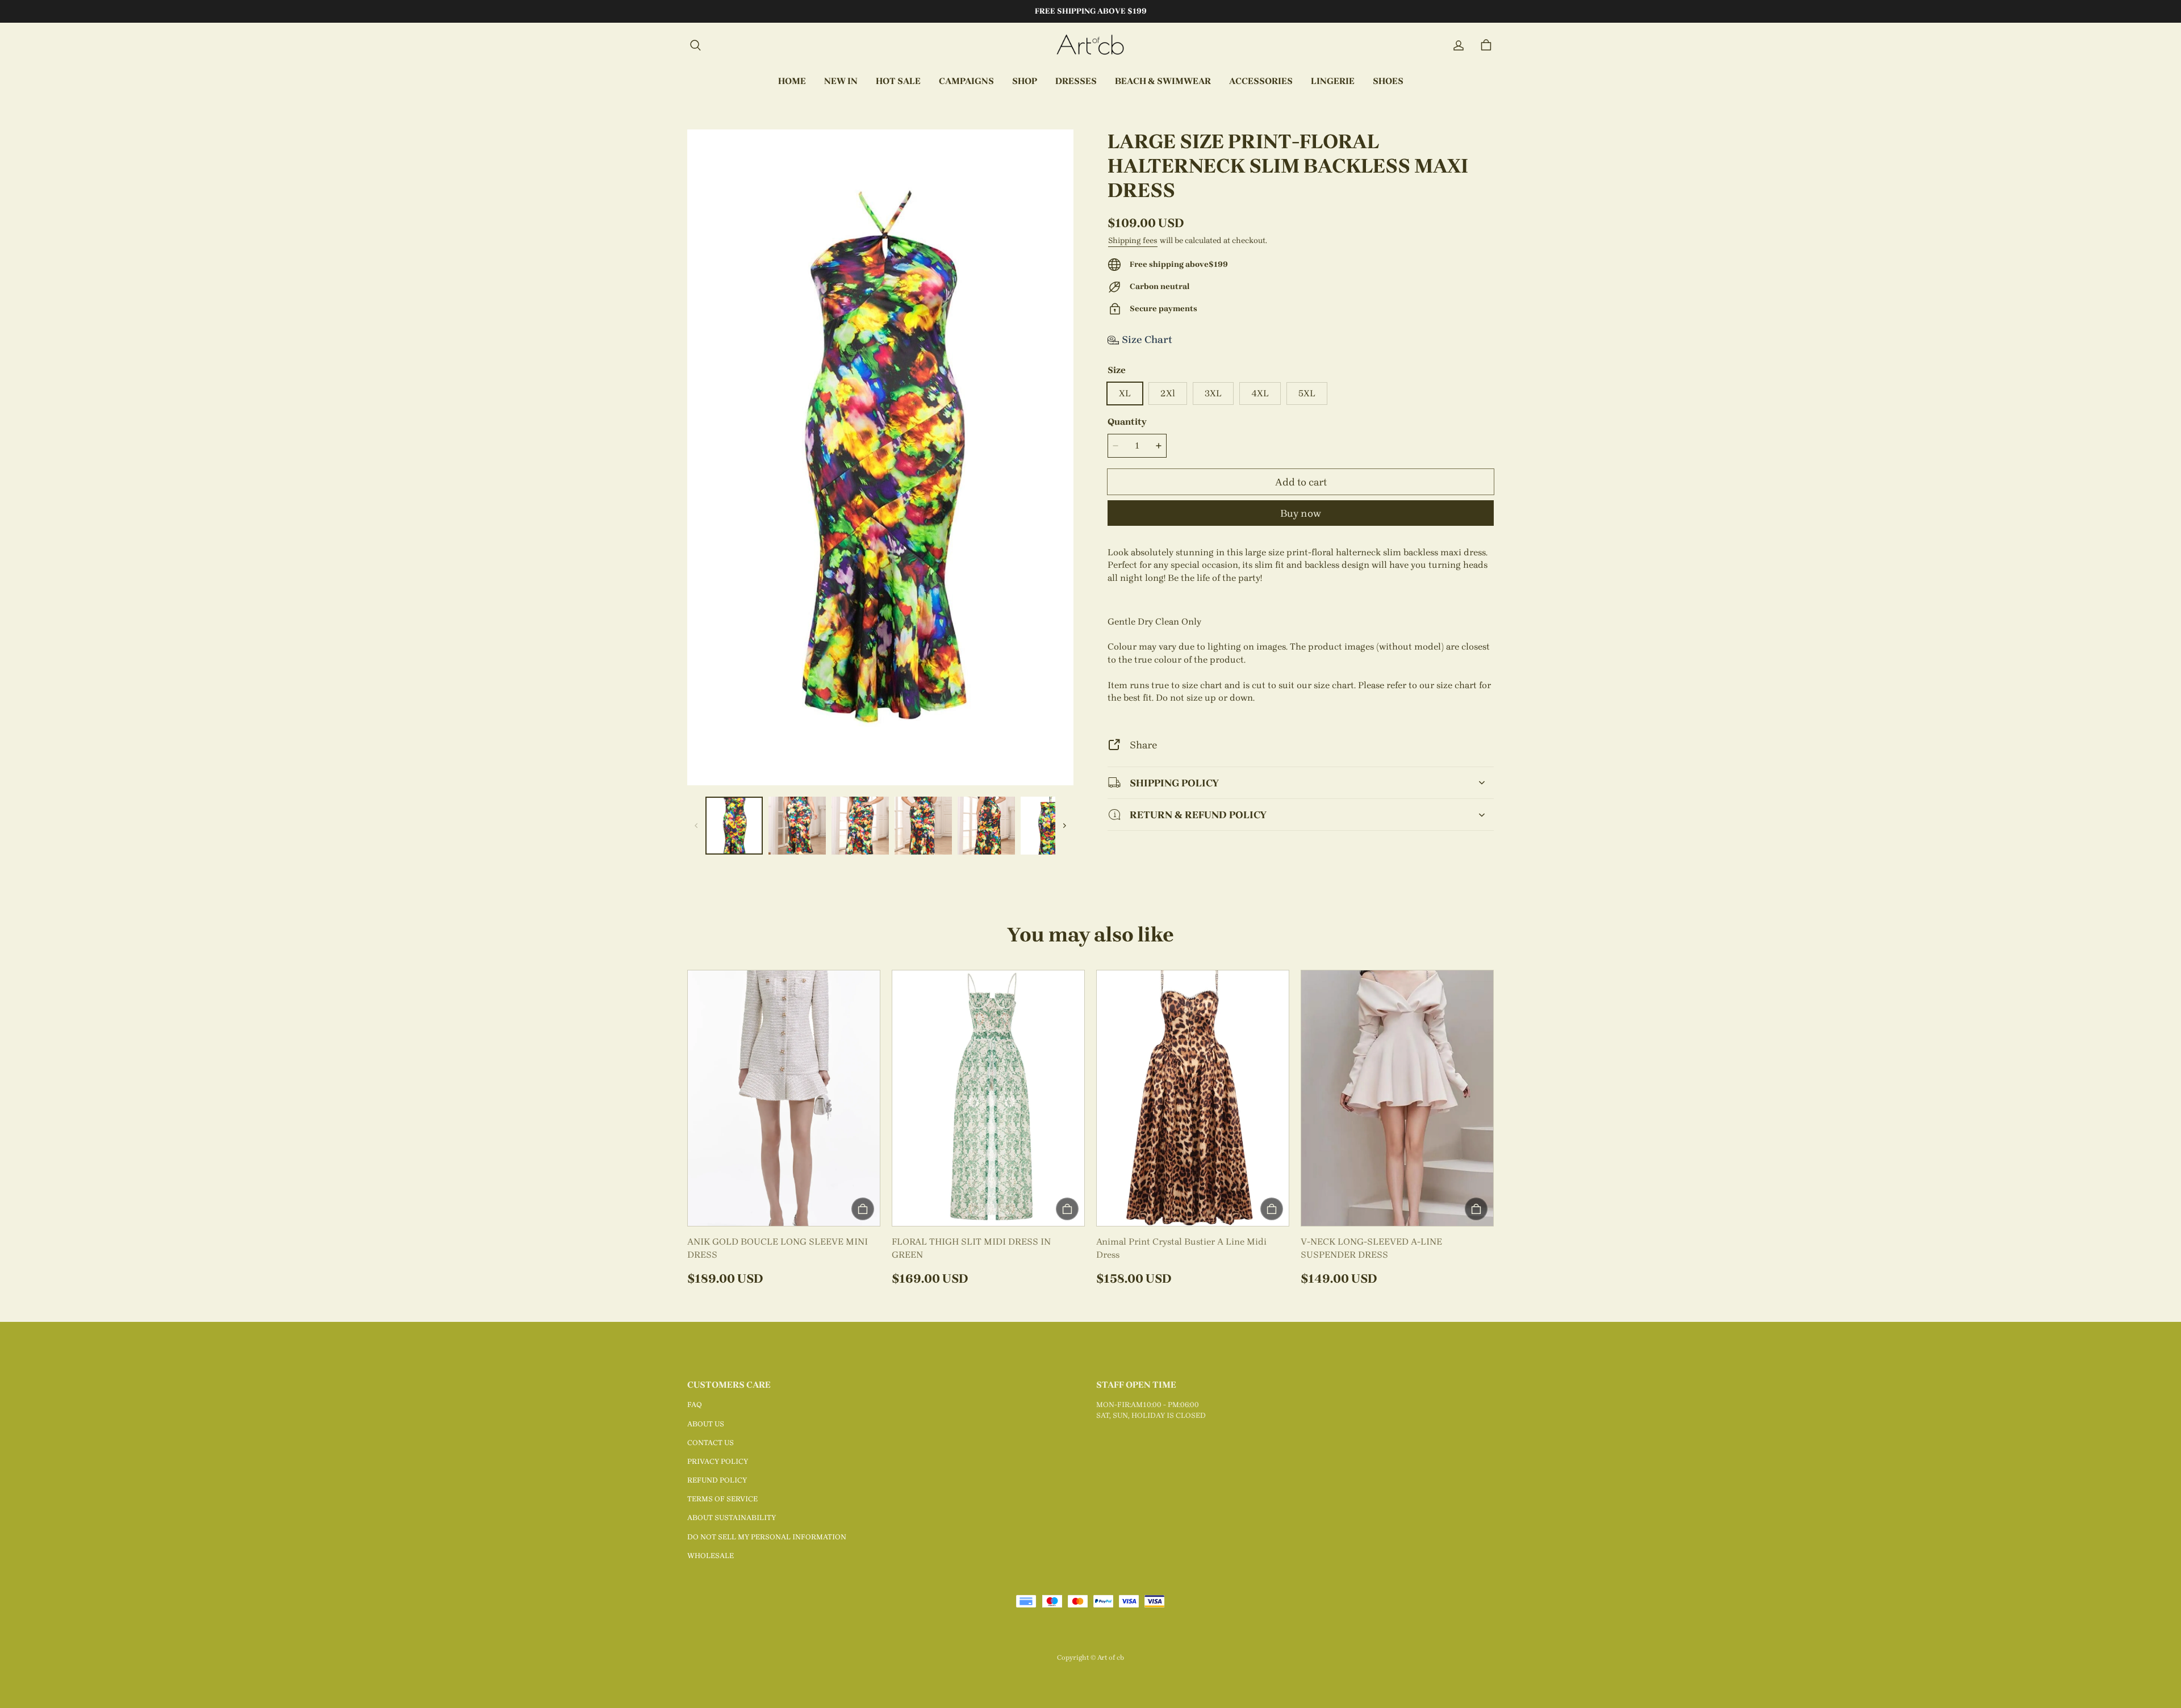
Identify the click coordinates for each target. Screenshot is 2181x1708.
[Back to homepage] (1090, 45)
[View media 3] (860, 825)
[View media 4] (923, 825)
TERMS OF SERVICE (722, 1499)
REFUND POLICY (717, 1480)
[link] (966, 82)
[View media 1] (734, 825)
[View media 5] (986, 825)
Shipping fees (1133, 240)
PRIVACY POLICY (718, 1461)
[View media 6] (1049, 825)
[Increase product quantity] (1159, 446)
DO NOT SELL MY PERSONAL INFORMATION (767, 1537)
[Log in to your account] (1459, 45)
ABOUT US (706, 1424)
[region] (880, 825)
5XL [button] (1307, 393)
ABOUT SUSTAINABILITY (732, 1517)
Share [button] (1143, 745)
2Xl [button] (1168, 393)
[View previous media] (696, 826)
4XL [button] (1260, 393)
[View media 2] (797, 825)
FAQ (695, 1405)
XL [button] (1125, 393)
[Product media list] (880, 457)
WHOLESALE (711, 1556)
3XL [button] (1213, 393)
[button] (695, 45)
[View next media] (1064, 826)
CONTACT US (711, 1443)
